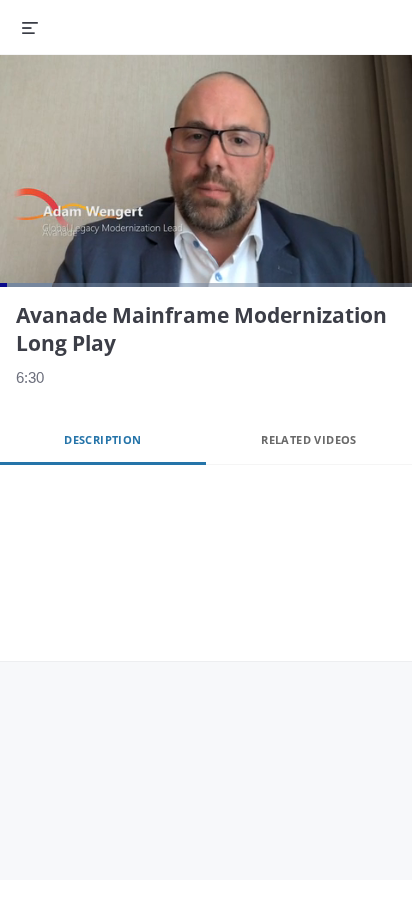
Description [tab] (102, 439)
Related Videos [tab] (309, 439)
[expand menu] (30, 27)
